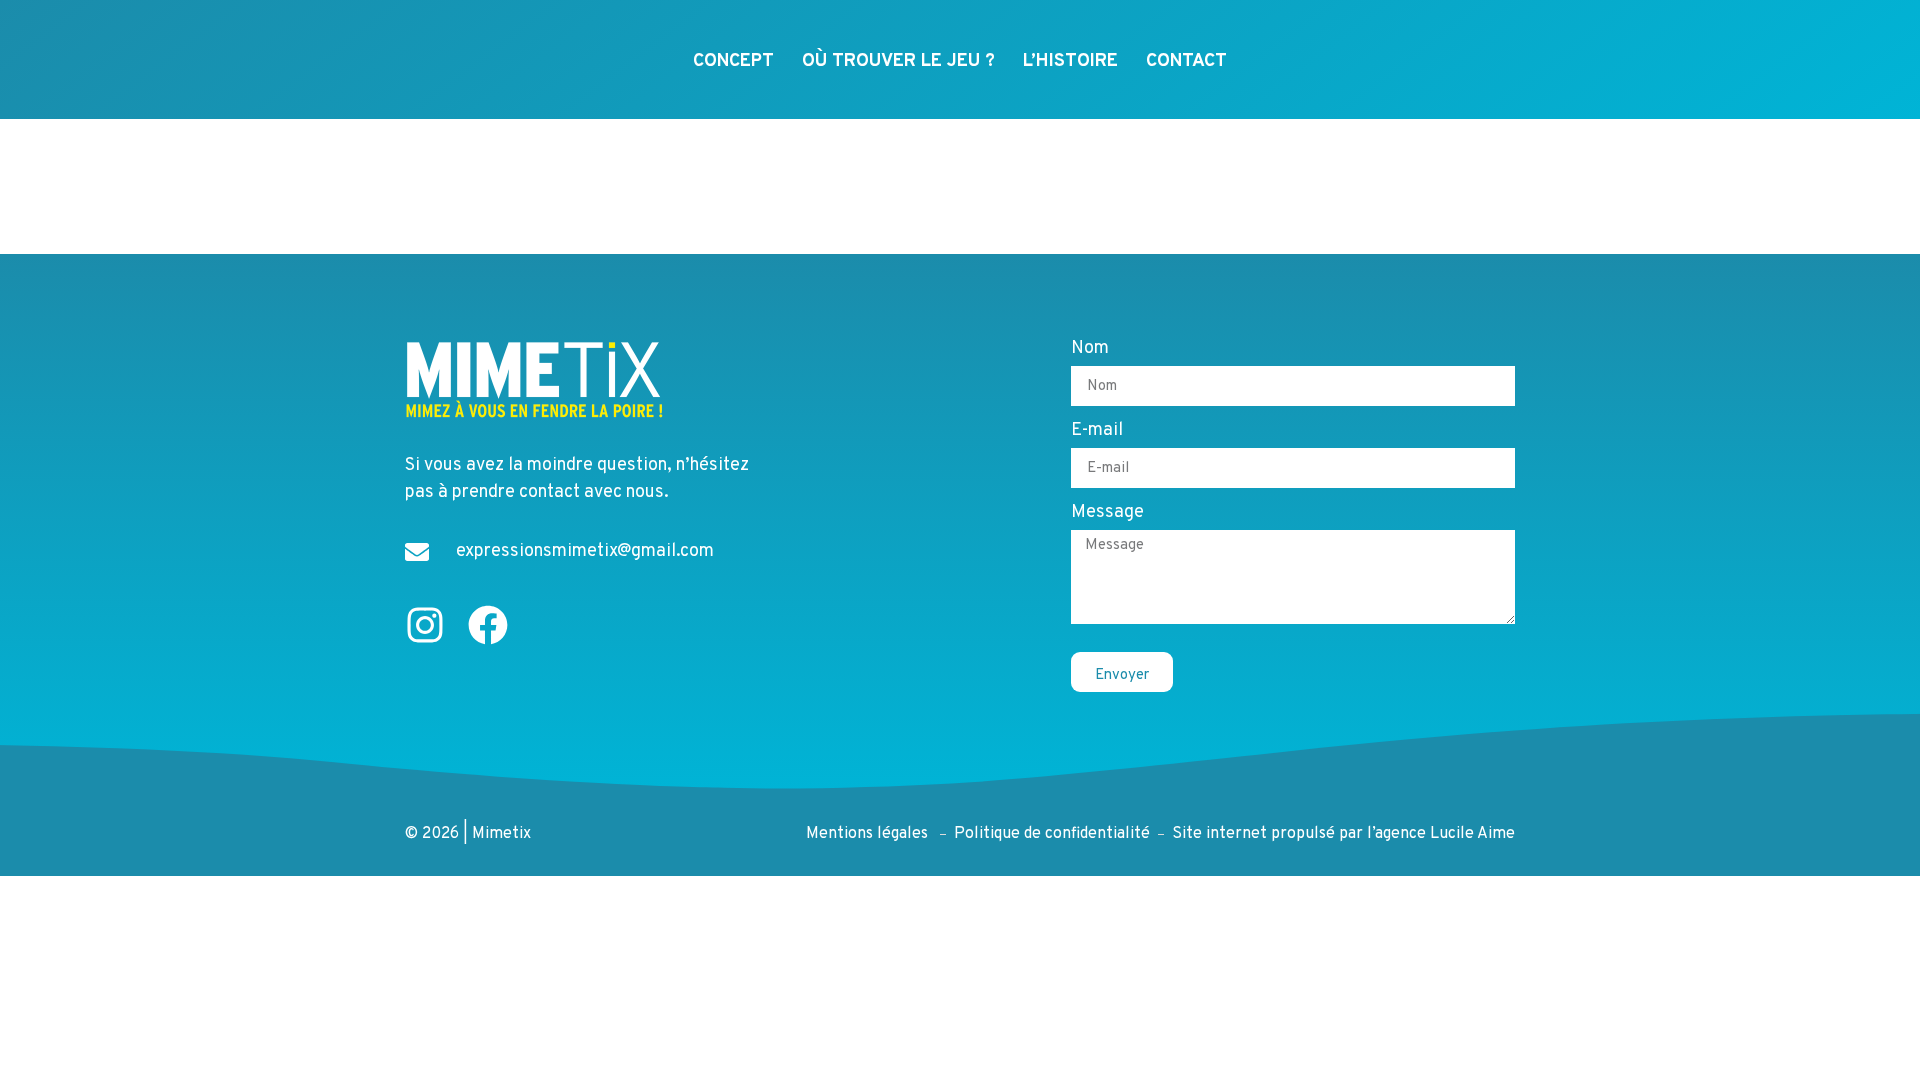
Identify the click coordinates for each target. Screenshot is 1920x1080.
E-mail (1097, 432)
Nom (1090, 350)
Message (1107, 514)
